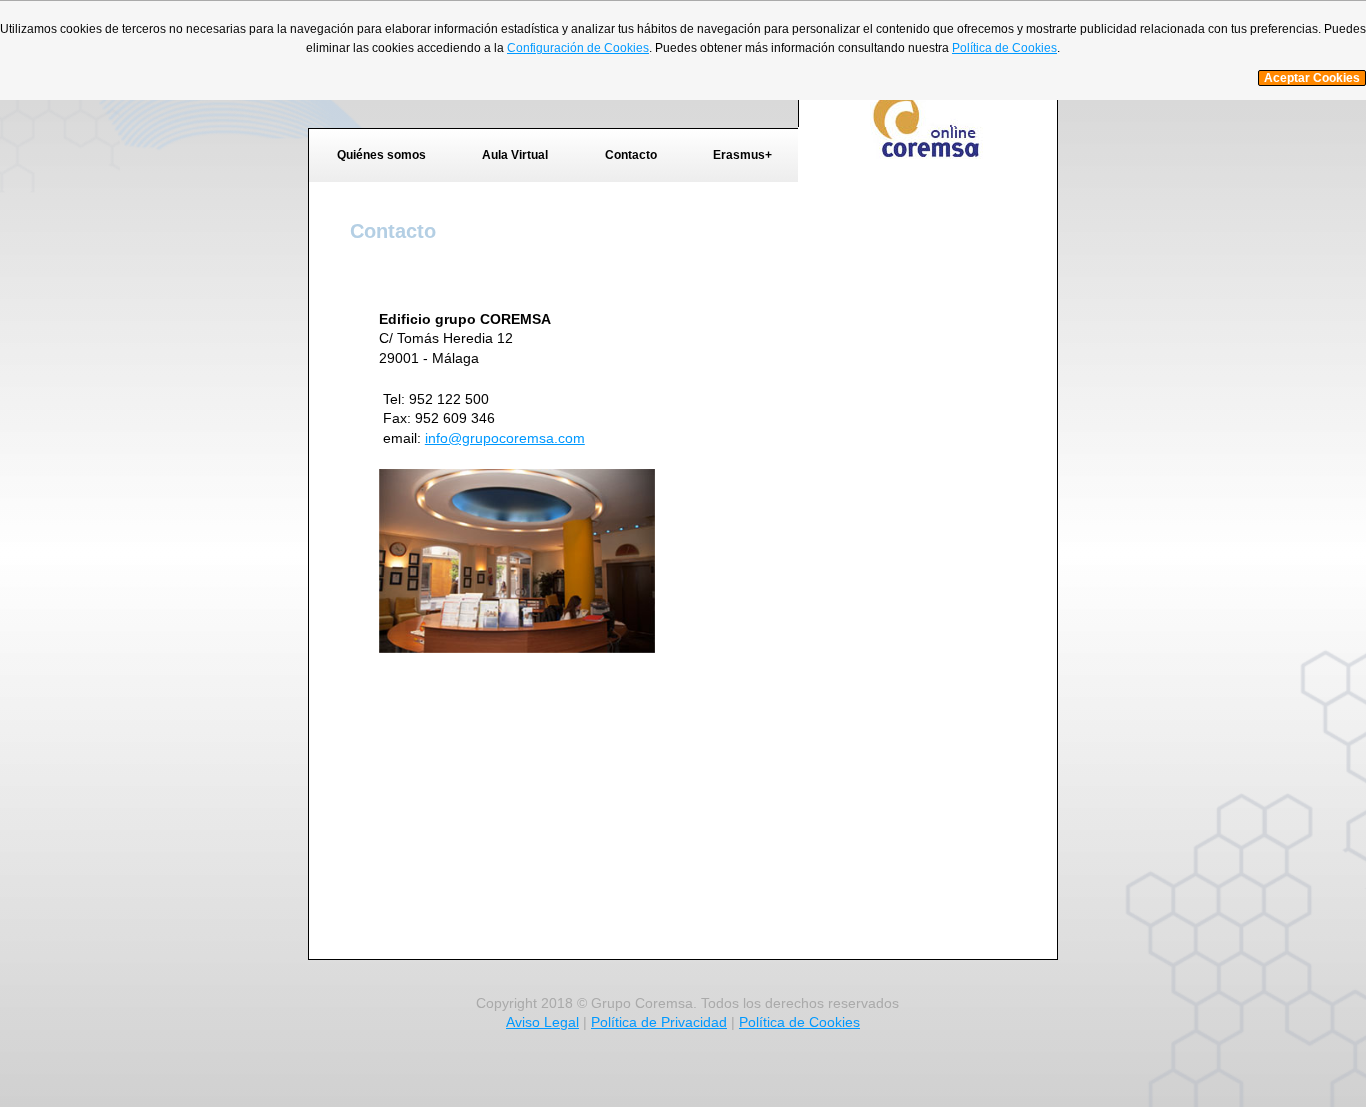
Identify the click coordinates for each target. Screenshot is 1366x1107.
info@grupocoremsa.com (505, 438)
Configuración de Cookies (578, 48)
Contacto (631, 155)
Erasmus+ (742, 155)
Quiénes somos (381, 155)
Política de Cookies (799, 1022)
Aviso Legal (542, 1022)
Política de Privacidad (659, 1022)
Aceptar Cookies (1312, 78)
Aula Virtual (515, 155)
